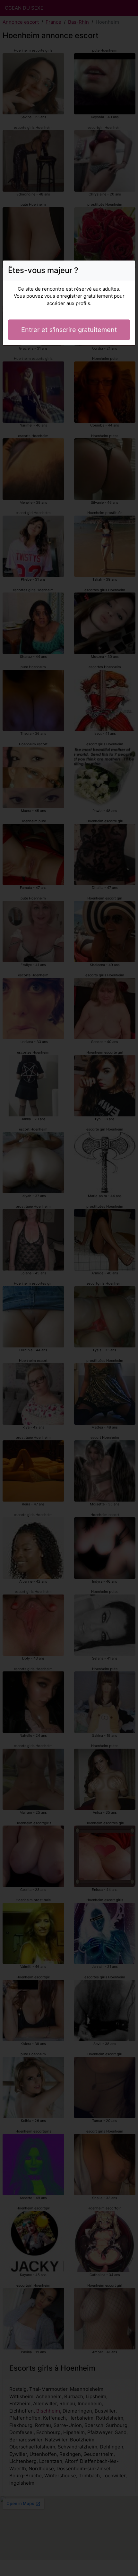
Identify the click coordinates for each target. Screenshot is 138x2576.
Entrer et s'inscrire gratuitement (69, 330)
